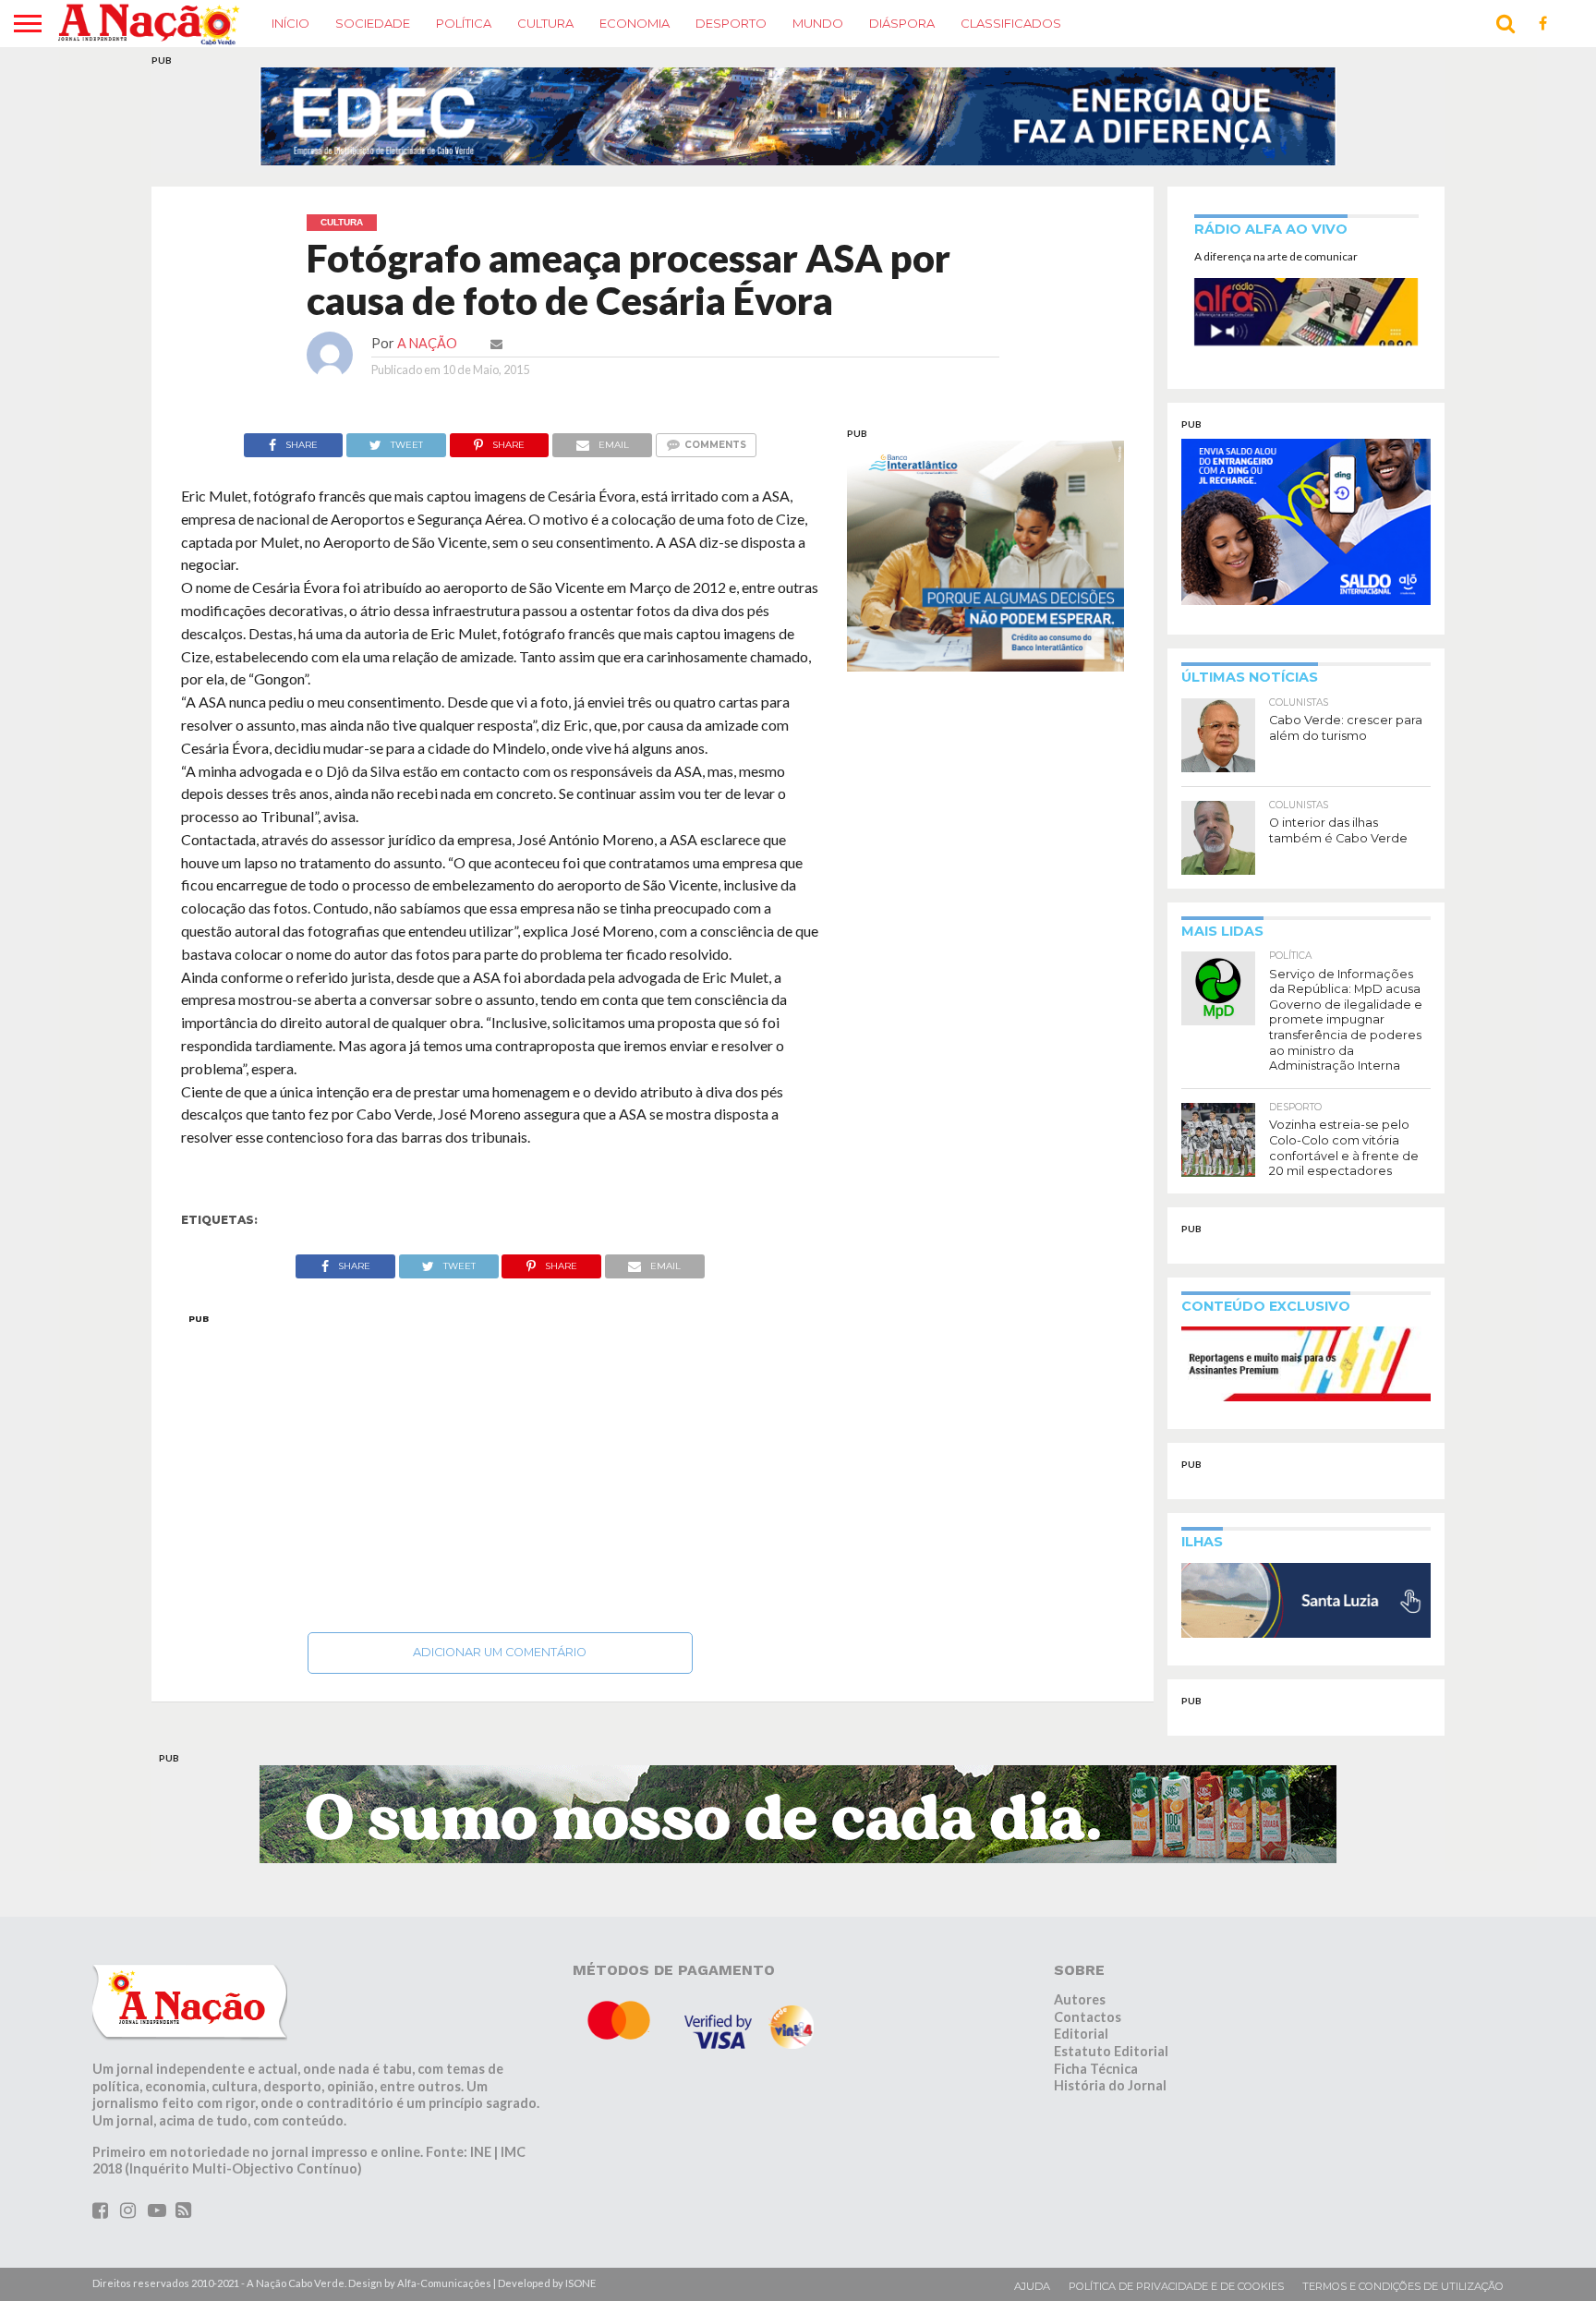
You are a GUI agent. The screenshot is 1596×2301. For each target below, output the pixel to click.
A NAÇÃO (427, 343)
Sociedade (373, 23)
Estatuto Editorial (1111, 2051)
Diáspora (902, 23)
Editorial (1081, 2034)
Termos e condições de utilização (1403, 2286)
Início (290, 23)
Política (464, 23)
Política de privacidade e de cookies (1176, 2286)
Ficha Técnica (1096, 2069)
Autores (1080, 1999)
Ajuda (1032, 2286)
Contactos (1088, 2017)
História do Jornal (1110, 2085)
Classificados (1011, 23)
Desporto (731, 23)
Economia (635, 23)
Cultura (545, 23)
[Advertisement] (500, 1468)
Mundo (818, 23)
